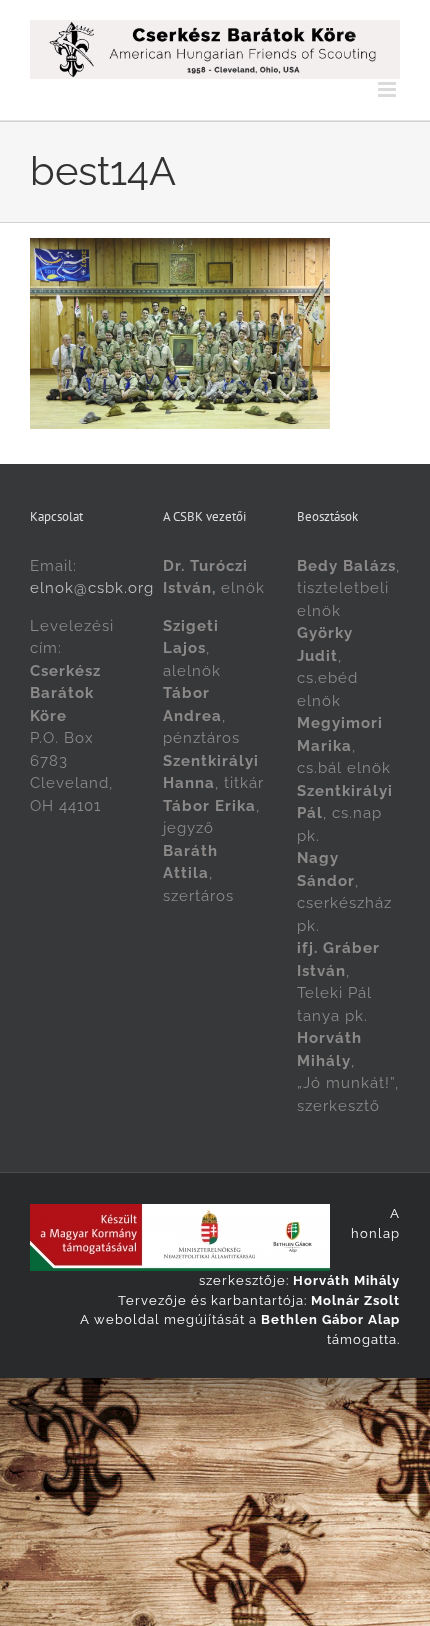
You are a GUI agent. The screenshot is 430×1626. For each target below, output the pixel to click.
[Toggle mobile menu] (389, 89)
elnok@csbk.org (92, 588)
